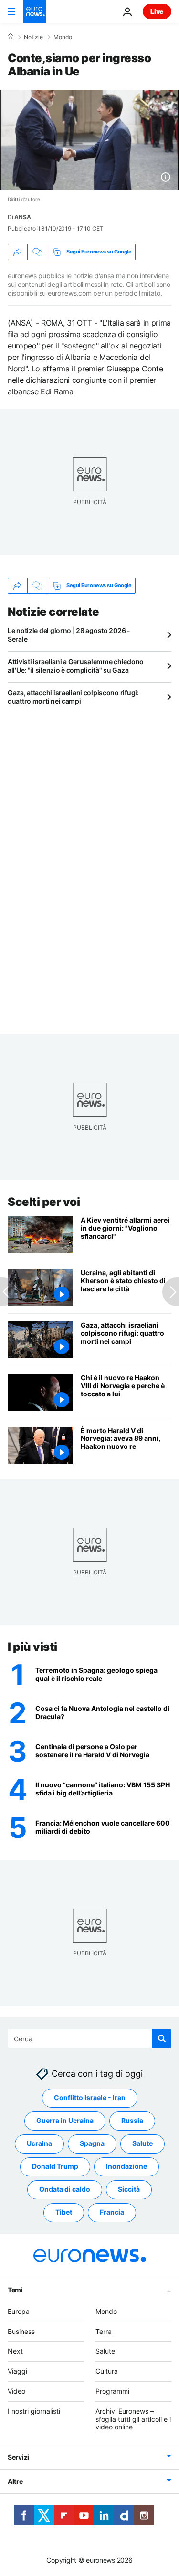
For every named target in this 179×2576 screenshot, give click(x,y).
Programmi (112, 2391)
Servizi (18, 2457)
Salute (142, 2143)
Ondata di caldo (65, 2189)
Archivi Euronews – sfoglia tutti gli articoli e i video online (133, 2419)
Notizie (33, 37)
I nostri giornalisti (34, 2411)
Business (21, 2331)
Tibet (64, 2212)
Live (157, 11)
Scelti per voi (44, 1202)
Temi (15, 2290)
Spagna (92, 2143)
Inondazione (126, 2166)
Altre (15, 2481)
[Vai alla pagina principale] (34, 11)
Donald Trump (55, 2166)
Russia (132, 2120)
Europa (19, 2311)
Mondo (63, 37)
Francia (112, 2212)
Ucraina (39, 2143)
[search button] (162, 2038)
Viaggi (17, 2371)
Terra (104, 2331)
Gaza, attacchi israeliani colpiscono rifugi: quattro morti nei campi (73, 697)
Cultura (107, 2371)
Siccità (129, 2189)
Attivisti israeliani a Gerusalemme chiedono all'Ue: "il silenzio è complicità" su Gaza (76, 666)
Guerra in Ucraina (65, 2120)
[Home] (11, 37)
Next (15, 2351)
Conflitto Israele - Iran (90, 2097)
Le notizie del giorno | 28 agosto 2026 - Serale (69, 635)
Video (16, 2391)
